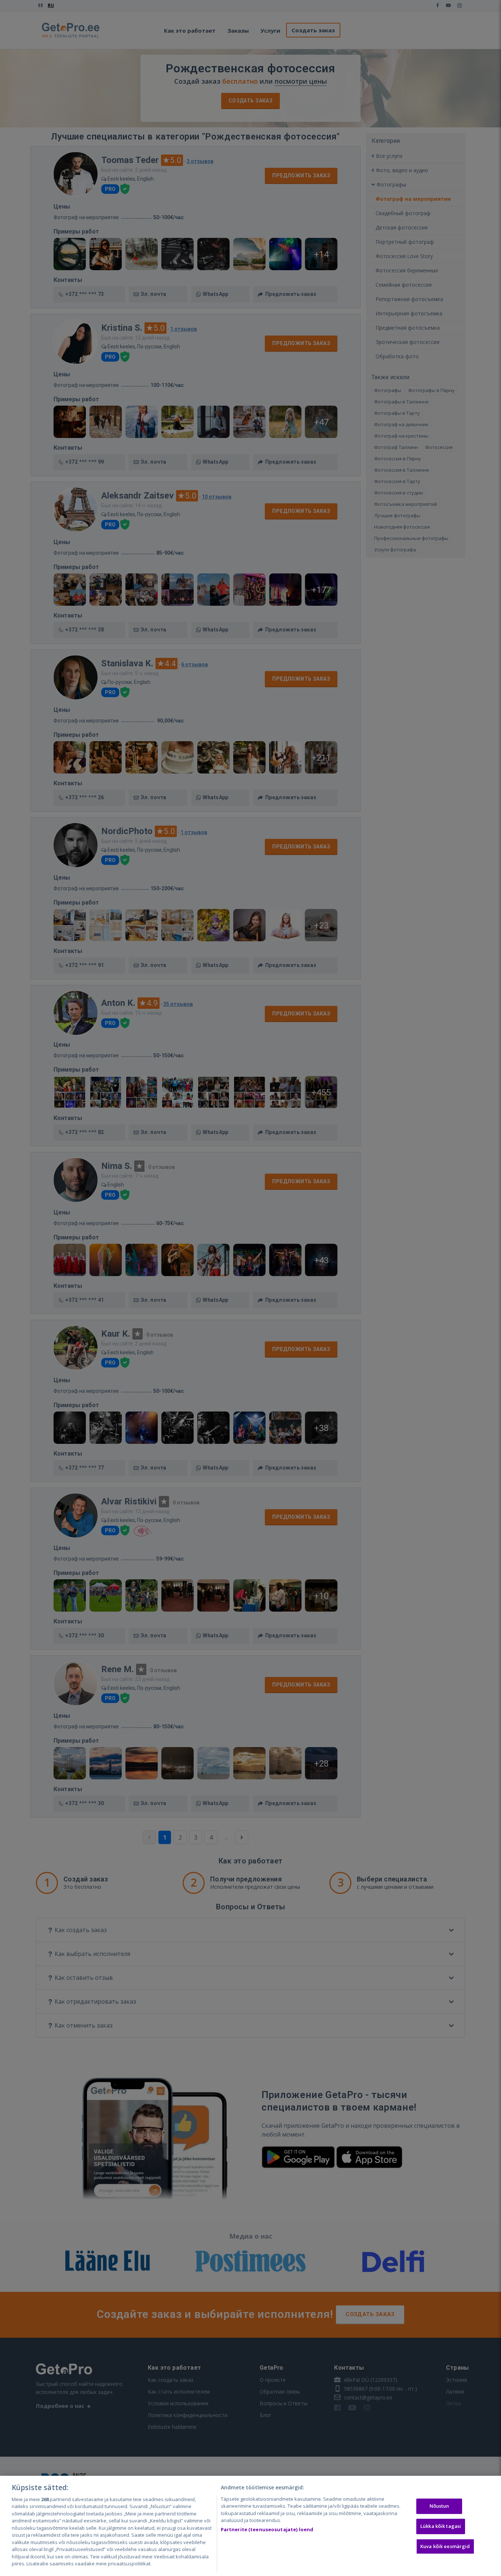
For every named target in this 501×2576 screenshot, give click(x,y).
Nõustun (439, 2506)
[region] (251, 2526)
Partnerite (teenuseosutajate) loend (267, 2529)
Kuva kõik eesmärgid (445, 2546)
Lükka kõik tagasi (441, 2526)
